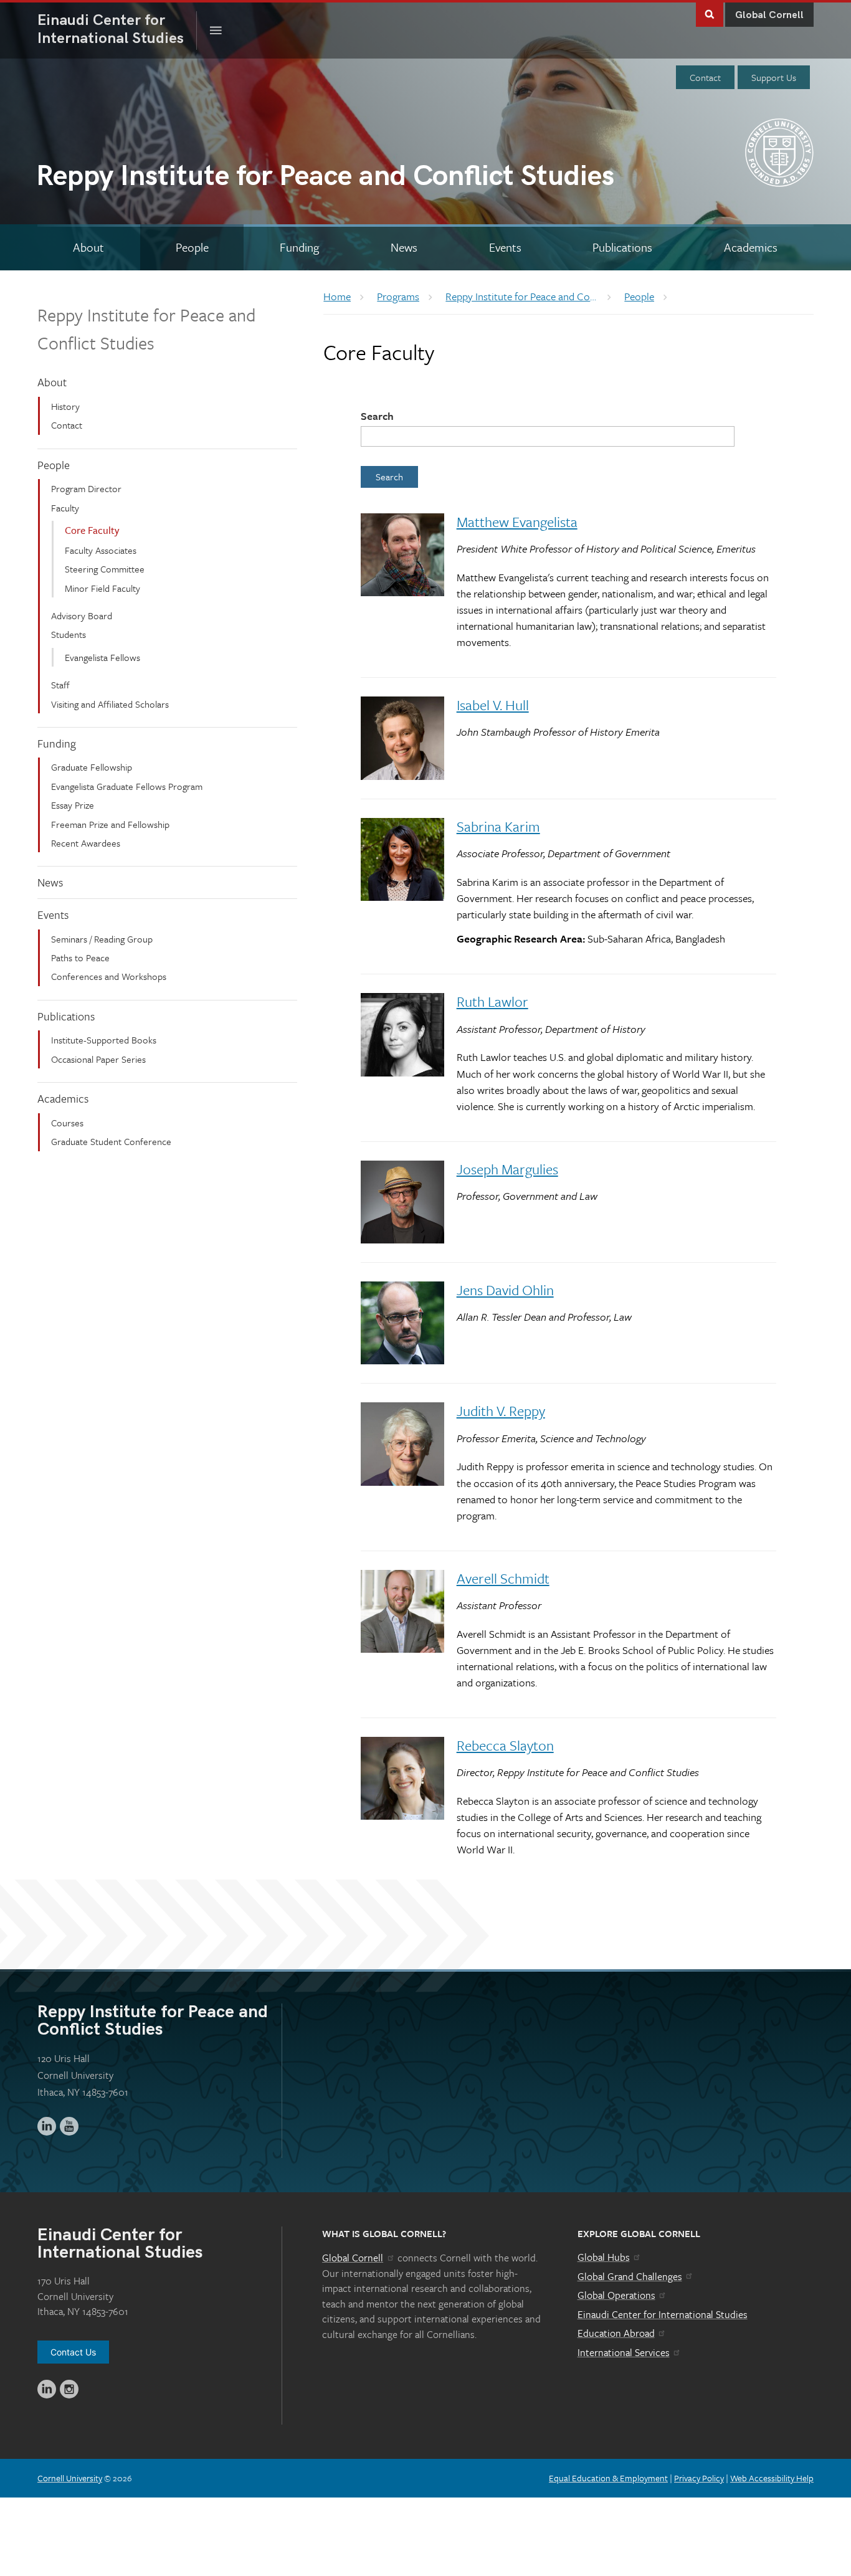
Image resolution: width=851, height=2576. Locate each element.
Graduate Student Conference (111, 1141)
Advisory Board (82, 615)
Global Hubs (604, 2257)
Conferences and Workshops (109, 976)
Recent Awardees (86, 843)
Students (69, 634)
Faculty (65, 508)
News (50, 882)
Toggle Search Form (710, 13)
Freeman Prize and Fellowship (110, 824)
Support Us (774, 77)
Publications (66, 1016)
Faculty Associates (101, 550)
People (54, 465)
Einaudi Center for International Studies (663, 2314)
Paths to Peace (80, 958)
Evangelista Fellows (102, 657)
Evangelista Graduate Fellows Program (127, 786)
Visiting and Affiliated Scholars (110, 704)
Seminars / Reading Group (102, 939)
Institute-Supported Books (104, 1040)
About (52, 382)
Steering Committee (105, 569)
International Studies (117, 29)
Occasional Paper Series (98, 1059)
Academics (63, 1098)
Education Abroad (616, 2333)
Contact (705, 77)
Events (53, 915)
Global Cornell (769, 15)
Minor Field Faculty (102, 588)
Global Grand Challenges (630, 2276)
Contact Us (73, 2352)
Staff (60, 685)
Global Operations (616, 2295)
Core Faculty (92, 530)
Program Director (86, 488)
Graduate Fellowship (92, 767)
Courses (67, 1123)
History (65, 406)
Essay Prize (73, 805)
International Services (624, 2352)
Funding (57, 743)
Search (377, 416)
